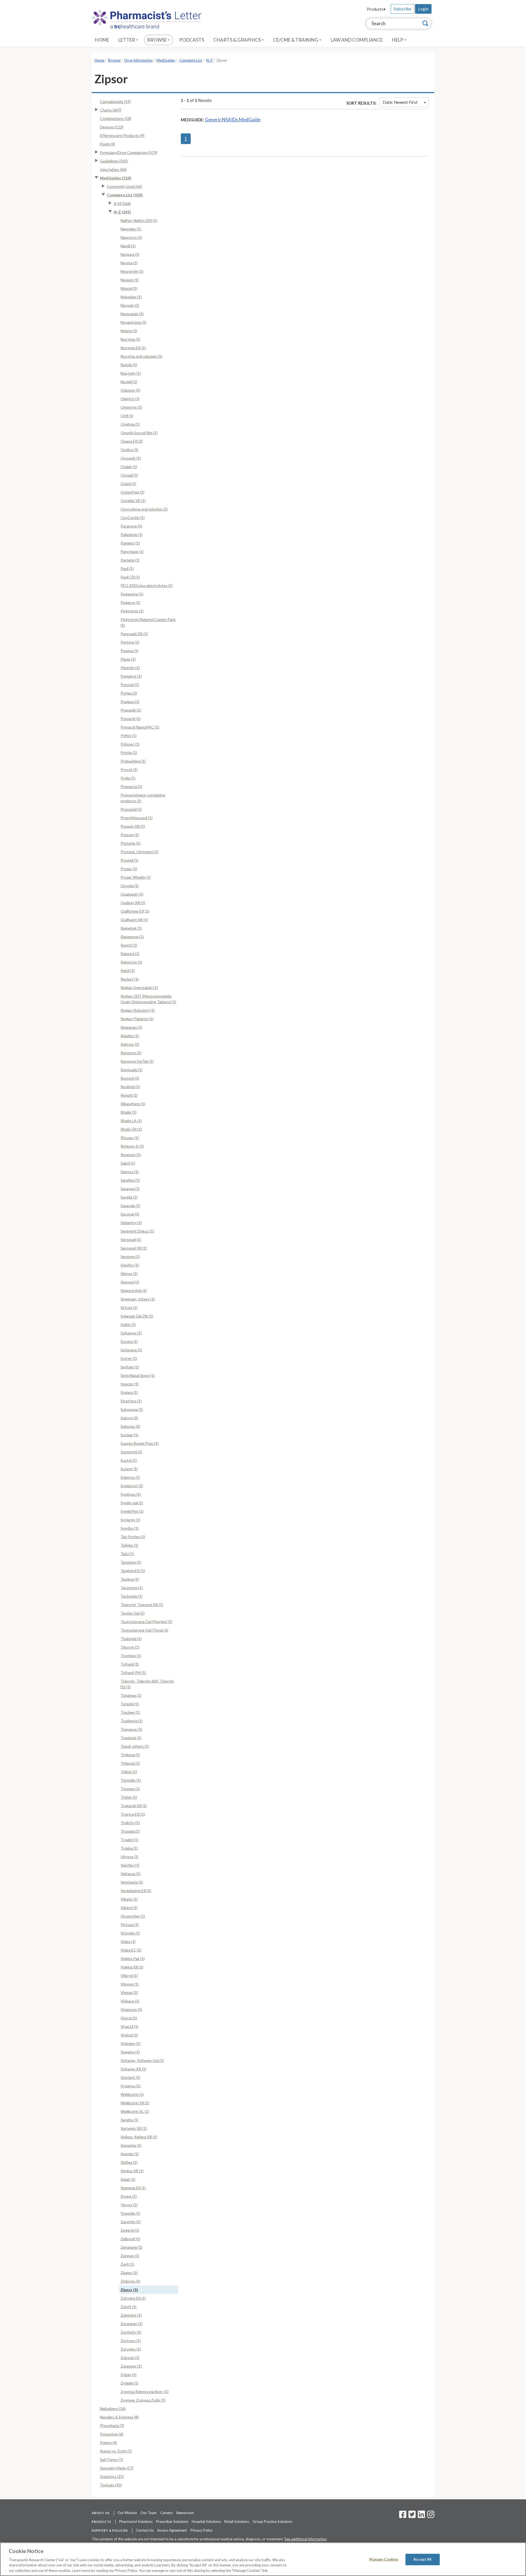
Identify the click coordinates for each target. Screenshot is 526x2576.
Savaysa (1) (130, 1189)
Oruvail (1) (129, 475)
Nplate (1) (129, 331)
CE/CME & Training (296, 40)
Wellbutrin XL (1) (135, 2111)
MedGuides (166, 60)
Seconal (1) (130, 1214)
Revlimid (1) (130, 1087)
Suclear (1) (129, 1435)
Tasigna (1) (130, 1579)
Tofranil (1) (130, 1664)
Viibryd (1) (129, 1975)
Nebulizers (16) (113, 2409)
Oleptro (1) (130, 399)
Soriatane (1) (131, 1350)
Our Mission (127, 2513)
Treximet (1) (131, 1738)
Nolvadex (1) (131, 297)
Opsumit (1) (131, 458)
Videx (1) (128, 1942)
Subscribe (402, 9)
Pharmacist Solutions (136, 2521)
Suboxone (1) (132, 1409)
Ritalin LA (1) (131, 1121)
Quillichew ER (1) (135, 911)
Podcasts (192, 40)
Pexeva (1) (129, 651)
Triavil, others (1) (135, 1746)
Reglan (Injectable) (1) (139, 988)
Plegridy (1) (130, 668)
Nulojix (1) (129, 365)
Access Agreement (172, 2530)
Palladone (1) (131, 535)
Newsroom (185, 2513)
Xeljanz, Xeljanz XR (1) (139, 2137)
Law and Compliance (357, 40)
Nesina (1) (129, 263)
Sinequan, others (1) (138, 1299)
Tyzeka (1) (129, 1848)
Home (102, 40)
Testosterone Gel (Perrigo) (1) (146, 1622)
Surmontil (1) (131, 1452)
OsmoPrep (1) (132, 492)
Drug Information (138, 60)
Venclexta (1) (132, 1882)
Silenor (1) (129, 1273)
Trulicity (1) (130, 1823)
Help (398, 40)
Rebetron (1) (131, 962)
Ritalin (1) (128, 1112)
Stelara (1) (129, 1392)
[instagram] (431, 2516)
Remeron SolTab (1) (137, 1061)
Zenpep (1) (130, 2256)
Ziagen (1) (129, 2273)
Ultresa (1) (129, 1857)
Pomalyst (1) (131, 676)
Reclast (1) (130, 979)
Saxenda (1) (130, 1206)
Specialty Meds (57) (117, 2468)
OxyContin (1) (133, 518)
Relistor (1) (130, 1044)
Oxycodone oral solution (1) (144, 509)
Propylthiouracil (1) (137, 818)
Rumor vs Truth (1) (116, 2451)
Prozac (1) (129, 869)
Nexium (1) (130, 280)
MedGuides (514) (116, 178)
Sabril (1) (128, 1163)
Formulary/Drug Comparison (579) (129, 152)
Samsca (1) (130, 1172)
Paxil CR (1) (130, 577)
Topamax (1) (131, 1695)
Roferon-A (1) (132, 1146)
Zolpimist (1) (131, 2315)
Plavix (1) (128, 659)
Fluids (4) (108, 144)
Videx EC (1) (131, 1950)
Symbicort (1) (132, 1486)
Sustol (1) (129, 1460)
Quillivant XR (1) (134, 920)
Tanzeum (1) (131, 1562)
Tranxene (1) (131, 1729)
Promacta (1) (131, 786)
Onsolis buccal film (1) (139, 433)
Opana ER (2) (132, 441)
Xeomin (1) (130, 2154)
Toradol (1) (130, 1704)
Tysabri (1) (129, 1840)
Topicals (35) (111, 2485)
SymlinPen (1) (132, 1511)
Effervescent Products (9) (122, 135)
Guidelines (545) (114, 161)
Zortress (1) (131, 2341)
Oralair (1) (129, 467)
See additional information (305, 2539)
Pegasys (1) (130, 602)
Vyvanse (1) (131, 2086)
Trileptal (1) (130, 1763)
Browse (158, 40)
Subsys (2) (129, 1418)
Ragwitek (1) (131, 928)
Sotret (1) (129, 1358)
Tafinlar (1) (129, 1545)
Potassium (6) (112, 2434)
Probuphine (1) (133, 761)
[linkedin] (421, 2516)
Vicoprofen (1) (133, 1916)
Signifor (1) (130, 1265)
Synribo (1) (130, 1528)
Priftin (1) (128, 736)
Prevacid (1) (131, 719)
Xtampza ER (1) (133, 2188)
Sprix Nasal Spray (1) (138, 1375)
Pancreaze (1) (132, 551)
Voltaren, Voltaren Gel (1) (142, 2060)
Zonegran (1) (131, 2324)
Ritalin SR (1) (131, 1129)
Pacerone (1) (131, 526)
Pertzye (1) (130, 642)
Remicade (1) (131, 1070)
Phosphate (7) (112, 2425)
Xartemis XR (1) (134, 2128)
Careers (167, 2513)
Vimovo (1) (130, 1984)
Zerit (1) (127, 2264)
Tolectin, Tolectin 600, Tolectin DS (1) (147, 1684)
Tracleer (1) (130, 1712)
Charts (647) (111, 110)
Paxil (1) (127, 568)
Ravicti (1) (129, 945)
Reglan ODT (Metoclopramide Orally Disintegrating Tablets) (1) (148, 999)
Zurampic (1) (131, 2366)
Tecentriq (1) (132, 1588)
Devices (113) (112, 127)
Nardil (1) (128, 246)
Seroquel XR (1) (134, 1248)
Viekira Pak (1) (133, 1958)
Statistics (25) (112, 2476)
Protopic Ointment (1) (139, 852)
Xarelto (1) (129, 2120)
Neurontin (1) (132, 271)
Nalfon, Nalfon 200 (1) (139, 220)
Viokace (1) (130, 2001)
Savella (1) (129, 1197)
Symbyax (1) (131, 1494)
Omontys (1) (131, 407)
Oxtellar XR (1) (133, 501)
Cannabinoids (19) (115, 101)
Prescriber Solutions (172, 2521)
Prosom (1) (130, 835)
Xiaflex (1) (129, 2162)
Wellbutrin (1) (132, 2094)
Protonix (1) (131, 843)
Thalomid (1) (131, 1639)
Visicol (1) (129, 2018)
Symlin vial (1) (132, 1503)
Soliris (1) (128, 1324)
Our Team (149, 2513)
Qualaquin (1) (132, 894)
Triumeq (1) (130, 1789)
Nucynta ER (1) (133, 348)
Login (423, 9)
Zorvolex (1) (131, 2349)
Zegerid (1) (130, 2230)
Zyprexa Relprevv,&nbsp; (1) (145, 2392)
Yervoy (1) (129, 2205)
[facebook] (403, 2516)
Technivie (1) (131, 1596)
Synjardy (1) (130, 1520)
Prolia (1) (128, 778)
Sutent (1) (129, 1469)
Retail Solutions (237, 2521)
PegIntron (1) (132, 611)
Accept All (422, 2559)
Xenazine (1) (131, 2145)
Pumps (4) (108, 2442)
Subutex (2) (130, 1426)
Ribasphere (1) (133, 1104)
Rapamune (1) (132, 937)
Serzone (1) (130, 1257)
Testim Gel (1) (133, 1613)
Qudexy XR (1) (133, 903)
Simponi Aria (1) (134, 1290)
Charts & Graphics (238, 40)
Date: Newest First (400, 102)
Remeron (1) (131, 1053)
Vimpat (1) (129, 1992)
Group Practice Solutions (272, 2521)
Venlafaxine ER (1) (136, 1891)
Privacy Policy (201, 2530)
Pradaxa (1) (130, 702)
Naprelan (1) (131, 229)
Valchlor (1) (130, 1865)
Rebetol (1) (130, 954)
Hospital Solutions (206, 2521)
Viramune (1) (131, 2009)
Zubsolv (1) (130, 2358)
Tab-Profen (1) (133, 1537)
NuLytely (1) (131, 373)
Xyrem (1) (129, 2196)
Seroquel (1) (131, 1240)
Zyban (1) (128, 2375)
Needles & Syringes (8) (119, 2417)
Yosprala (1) (130, 2213)
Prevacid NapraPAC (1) (140, 727)
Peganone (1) (132, 594)
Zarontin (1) (131, 2222)
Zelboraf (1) (130, 2239)
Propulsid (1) (131, 809)
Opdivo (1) (129, 450)
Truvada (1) (130, 1831)
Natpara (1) (130, 254)
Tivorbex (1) (131, 1656)
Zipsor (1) (129, 2290)
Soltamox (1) (131, 1333)
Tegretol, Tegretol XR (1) (142, 1605)
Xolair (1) (128, 2179)
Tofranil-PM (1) (133, 1673)
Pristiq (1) (129, 753)
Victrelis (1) (130, 1933)
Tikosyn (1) (130, 1647)
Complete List (191, 60)
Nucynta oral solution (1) (141, 356)
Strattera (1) (131, 1401)
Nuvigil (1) (129, 382)
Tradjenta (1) (131, 1721)
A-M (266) (122, 203)
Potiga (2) (129, 693)
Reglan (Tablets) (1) (137, 1019)
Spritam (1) (130, 1367)
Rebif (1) (128, 971)
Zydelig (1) (129, 2383)
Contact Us (145, 2530)
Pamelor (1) (130, 543)
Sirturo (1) (129, 1307)
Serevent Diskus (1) (137, 1231)
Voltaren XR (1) (133, 2069)
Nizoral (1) (129, 288)
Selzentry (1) (131, 1223)
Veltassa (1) (131, 1874)
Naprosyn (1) (131, 237)
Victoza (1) (130, 1925)
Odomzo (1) (130, 390)
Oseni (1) (128, 484)
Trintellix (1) (131, 1780)
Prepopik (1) (131, 710)
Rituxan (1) (130, 1138)
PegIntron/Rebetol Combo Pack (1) (148, 622)
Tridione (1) (130, 1755)
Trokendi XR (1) (134, 1806)
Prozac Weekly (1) (136, 877)
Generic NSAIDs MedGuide (233, 120)
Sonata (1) (129, 1341)
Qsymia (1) (130, 886)
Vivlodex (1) (131, 2043)
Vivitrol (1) (129, 2035)
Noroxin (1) (130, 305)
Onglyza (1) (130, 424)
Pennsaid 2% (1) (134, 634)
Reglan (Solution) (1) (138, 1010)
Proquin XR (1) (133, 826)
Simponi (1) (130, 1282)
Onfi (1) (127, 416)
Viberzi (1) (129, 1908)
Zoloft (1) (128, 2307)
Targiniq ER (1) (133, 1571)
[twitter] (411, 2516)
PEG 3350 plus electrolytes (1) (147, 585)
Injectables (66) (113, 169)
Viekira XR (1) (132, 1967)
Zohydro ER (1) (133, 2298)
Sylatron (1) (130, 1477)
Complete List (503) (125, 195)
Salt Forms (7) (112, 2459)
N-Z (209, 60)
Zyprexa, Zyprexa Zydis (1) (143, 2400)
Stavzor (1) (130, 1384)
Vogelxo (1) (130, 2052)
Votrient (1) (130, 2077)
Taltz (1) (127, 1554)
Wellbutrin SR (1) (135, 2103)
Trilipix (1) (129, 1772)
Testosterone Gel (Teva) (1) (144, 1630)
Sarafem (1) (130, 1180)
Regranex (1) (131, 1027)
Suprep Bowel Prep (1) (140, 1443)
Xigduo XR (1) (132, 2171)
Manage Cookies (384, 2559)
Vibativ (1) (129, 1899)
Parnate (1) (130, 560)
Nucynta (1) (130, 339)
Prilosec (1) (130, 744)
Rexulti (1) (129, 1095)
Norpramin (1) (132, 314)
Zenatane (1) (131, 2247)
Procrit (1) (129, 770)
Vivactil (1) (129, 2026)
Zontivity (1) (131, 2332)
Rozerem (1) (131, 1155)
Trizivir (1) (129, 1797)
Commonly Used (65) (125, 186)
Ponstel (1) (130, 685)
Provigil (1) (129, 860)
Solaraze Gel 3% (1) (137, 1316)
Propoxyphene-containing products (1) (143, 798)
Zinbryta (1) (130, 2281)
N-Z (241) (122, 212)
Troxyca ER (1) (133, 1814)
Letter (127, 40)
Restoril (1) (130, 1078)
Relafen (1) (130, 1036)
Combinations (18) (116, 118)
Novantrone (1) (133, 322)
